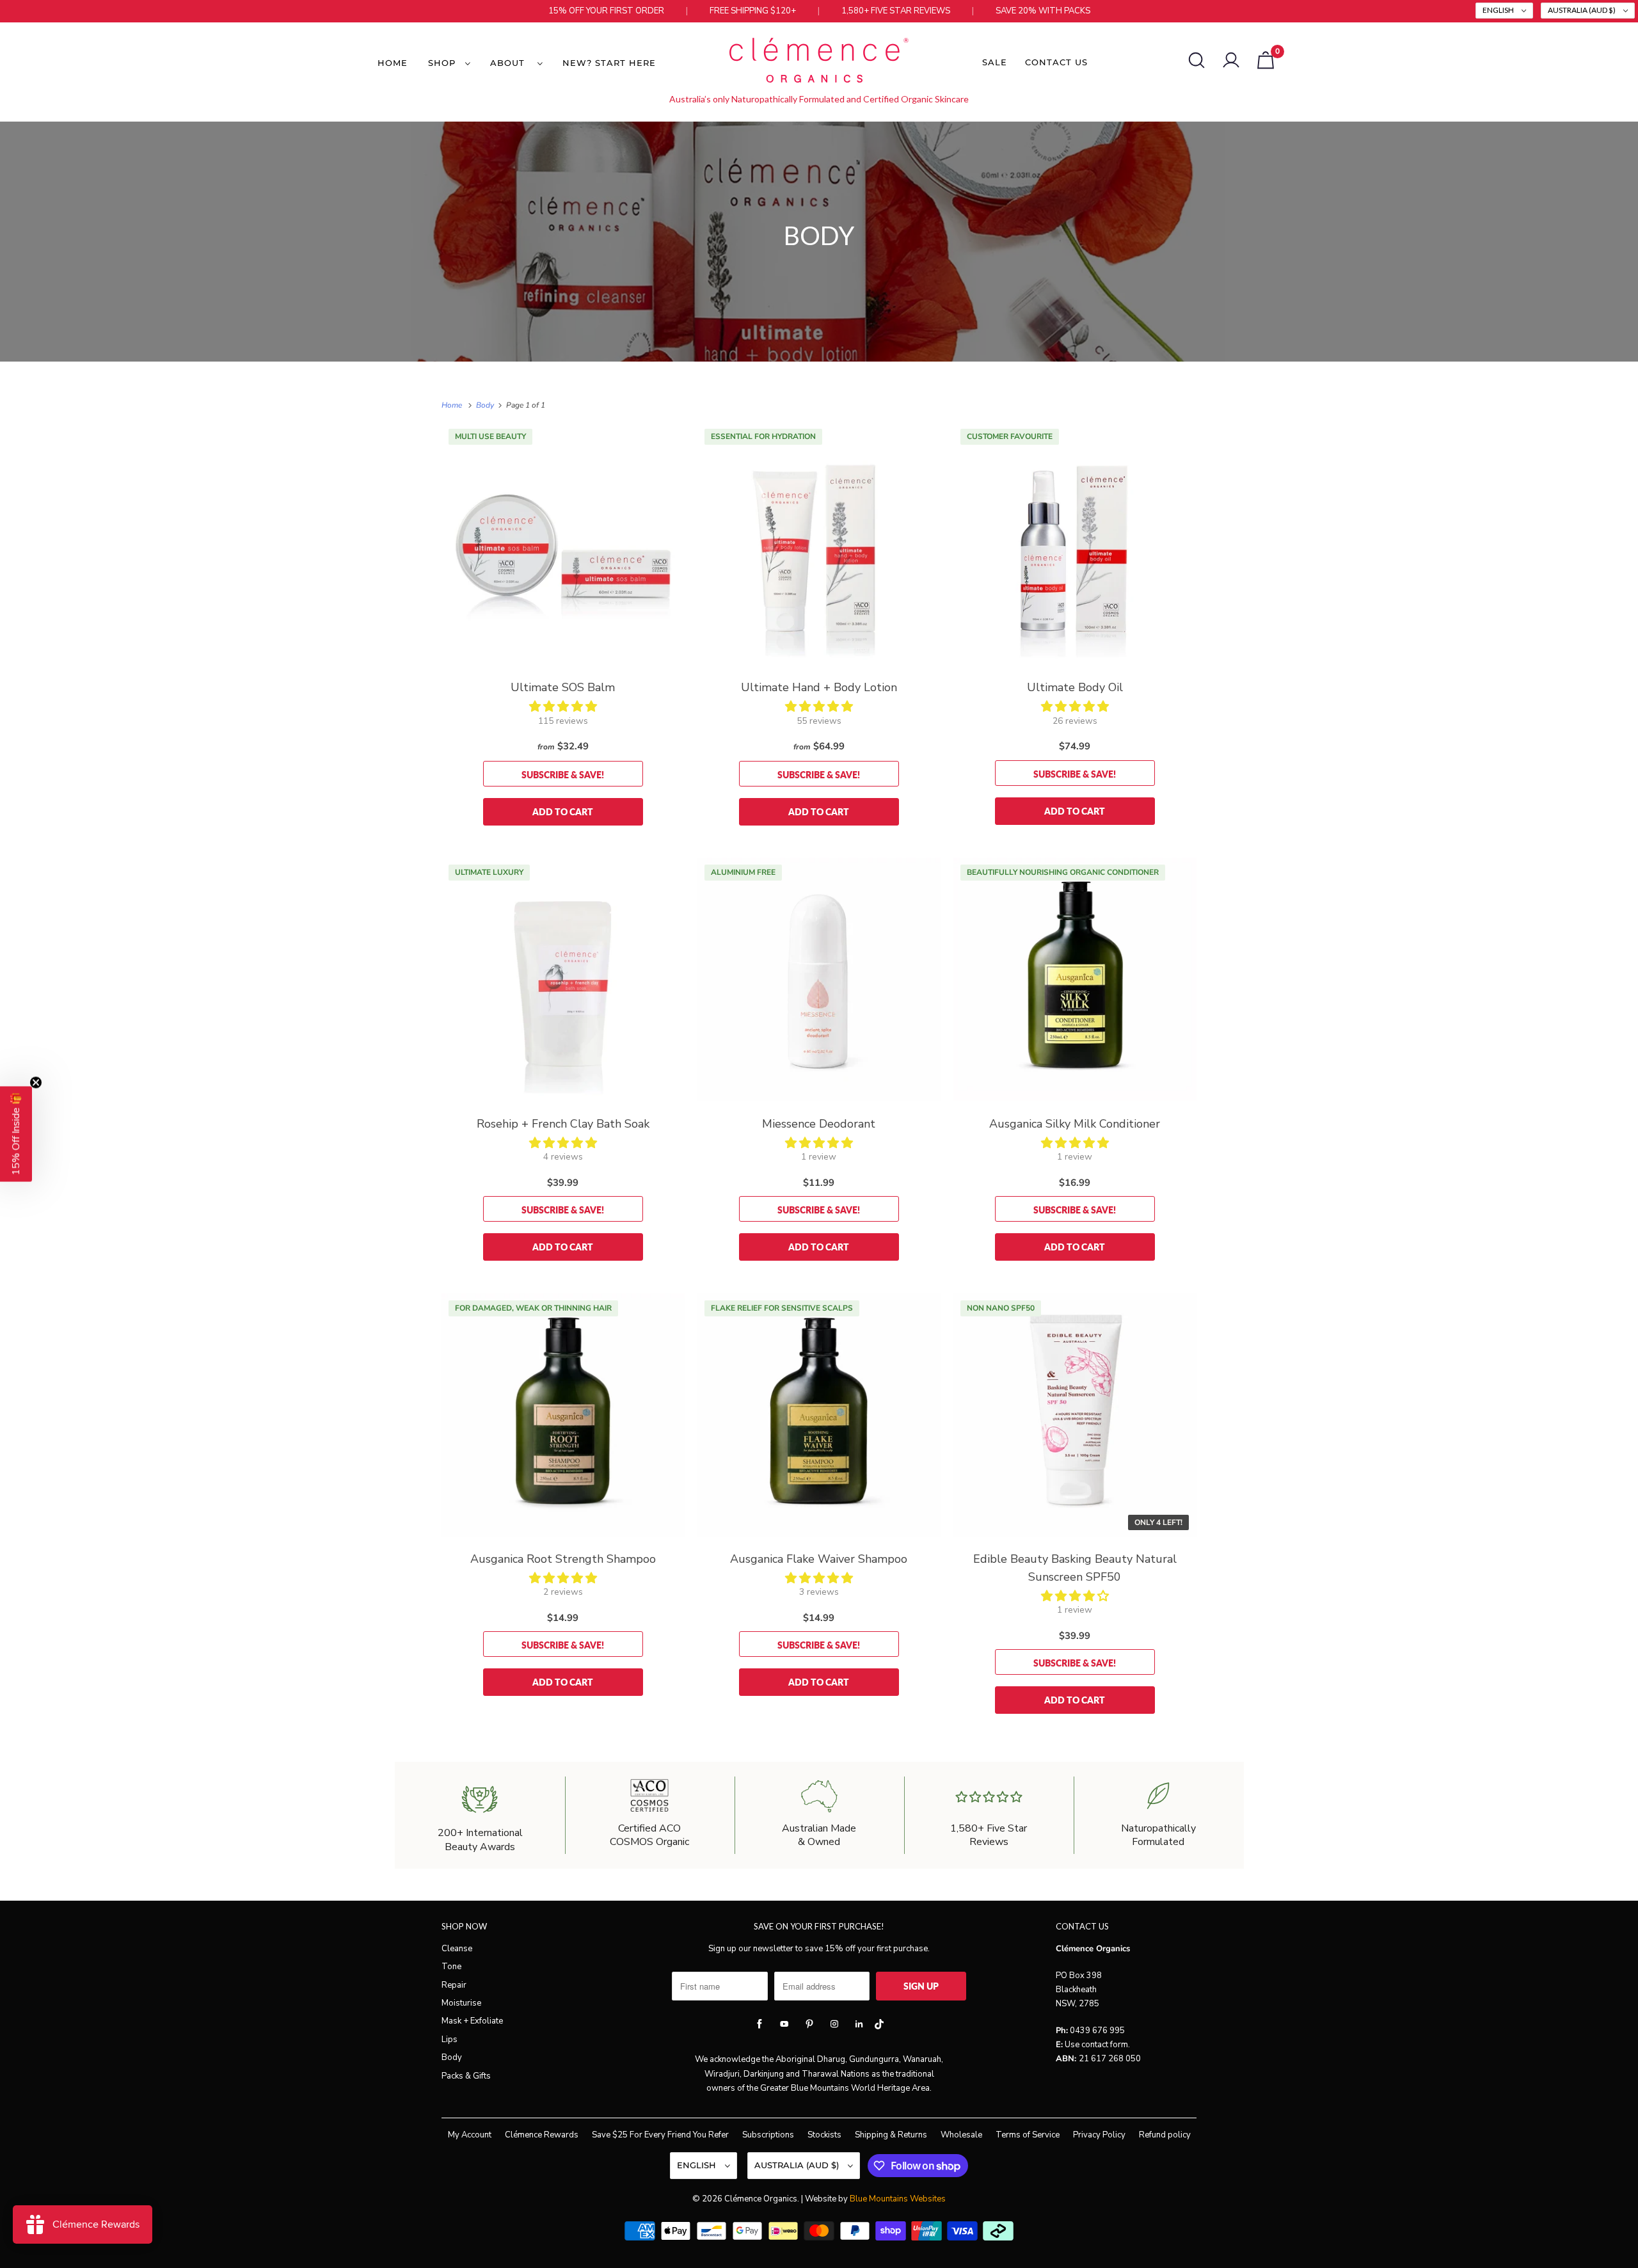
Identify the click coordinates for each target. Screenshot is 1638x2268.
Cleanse (457, 1949)
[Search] (1197, 60)
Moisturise (461, 2003)
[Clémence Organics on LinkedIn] (859, 2024)
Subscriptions (768, 2135)
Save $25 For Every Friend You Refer (660, 2135)
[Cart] (1266, 60)
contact (1095, 2045)
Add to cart (563, 812)
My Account (470, 2135)
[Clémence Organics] (819, 62)
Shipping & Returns (891, 2135)
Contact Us (1056, 62)
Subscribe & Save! (563, 775)
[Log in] (1231, 60)
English (1499, 10)
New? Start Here (609, 63)
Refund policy (1165, 2135)
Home (393, 63)
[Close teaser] (36, 1083)
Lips (449, 2040)
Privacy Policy (1099, 2135)
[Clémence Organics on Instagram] (834, 2024)
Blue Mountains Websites (898, 2199)
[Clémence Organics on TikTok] (879, 2027)
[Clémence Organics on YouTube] (784, 2024)
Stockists (824, 2135)
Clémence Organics (761, 2199)
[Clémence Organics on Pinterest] (809, 2024)
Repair (454, 1985)
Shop (443, 63)
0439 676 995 (1097, 2031)
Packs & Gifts (466, 2076)
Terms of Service (1028, 2135)
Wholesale (961, 2135)
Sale (995, 62)
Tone (451, 1967)
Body (819, 236)
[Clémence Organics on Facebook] (759, 2024)
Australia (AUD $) (1582, 10)
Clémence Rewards (542, 2135)
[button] (563, 707)
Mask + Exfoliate (472, 2021)
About (511, 63)
